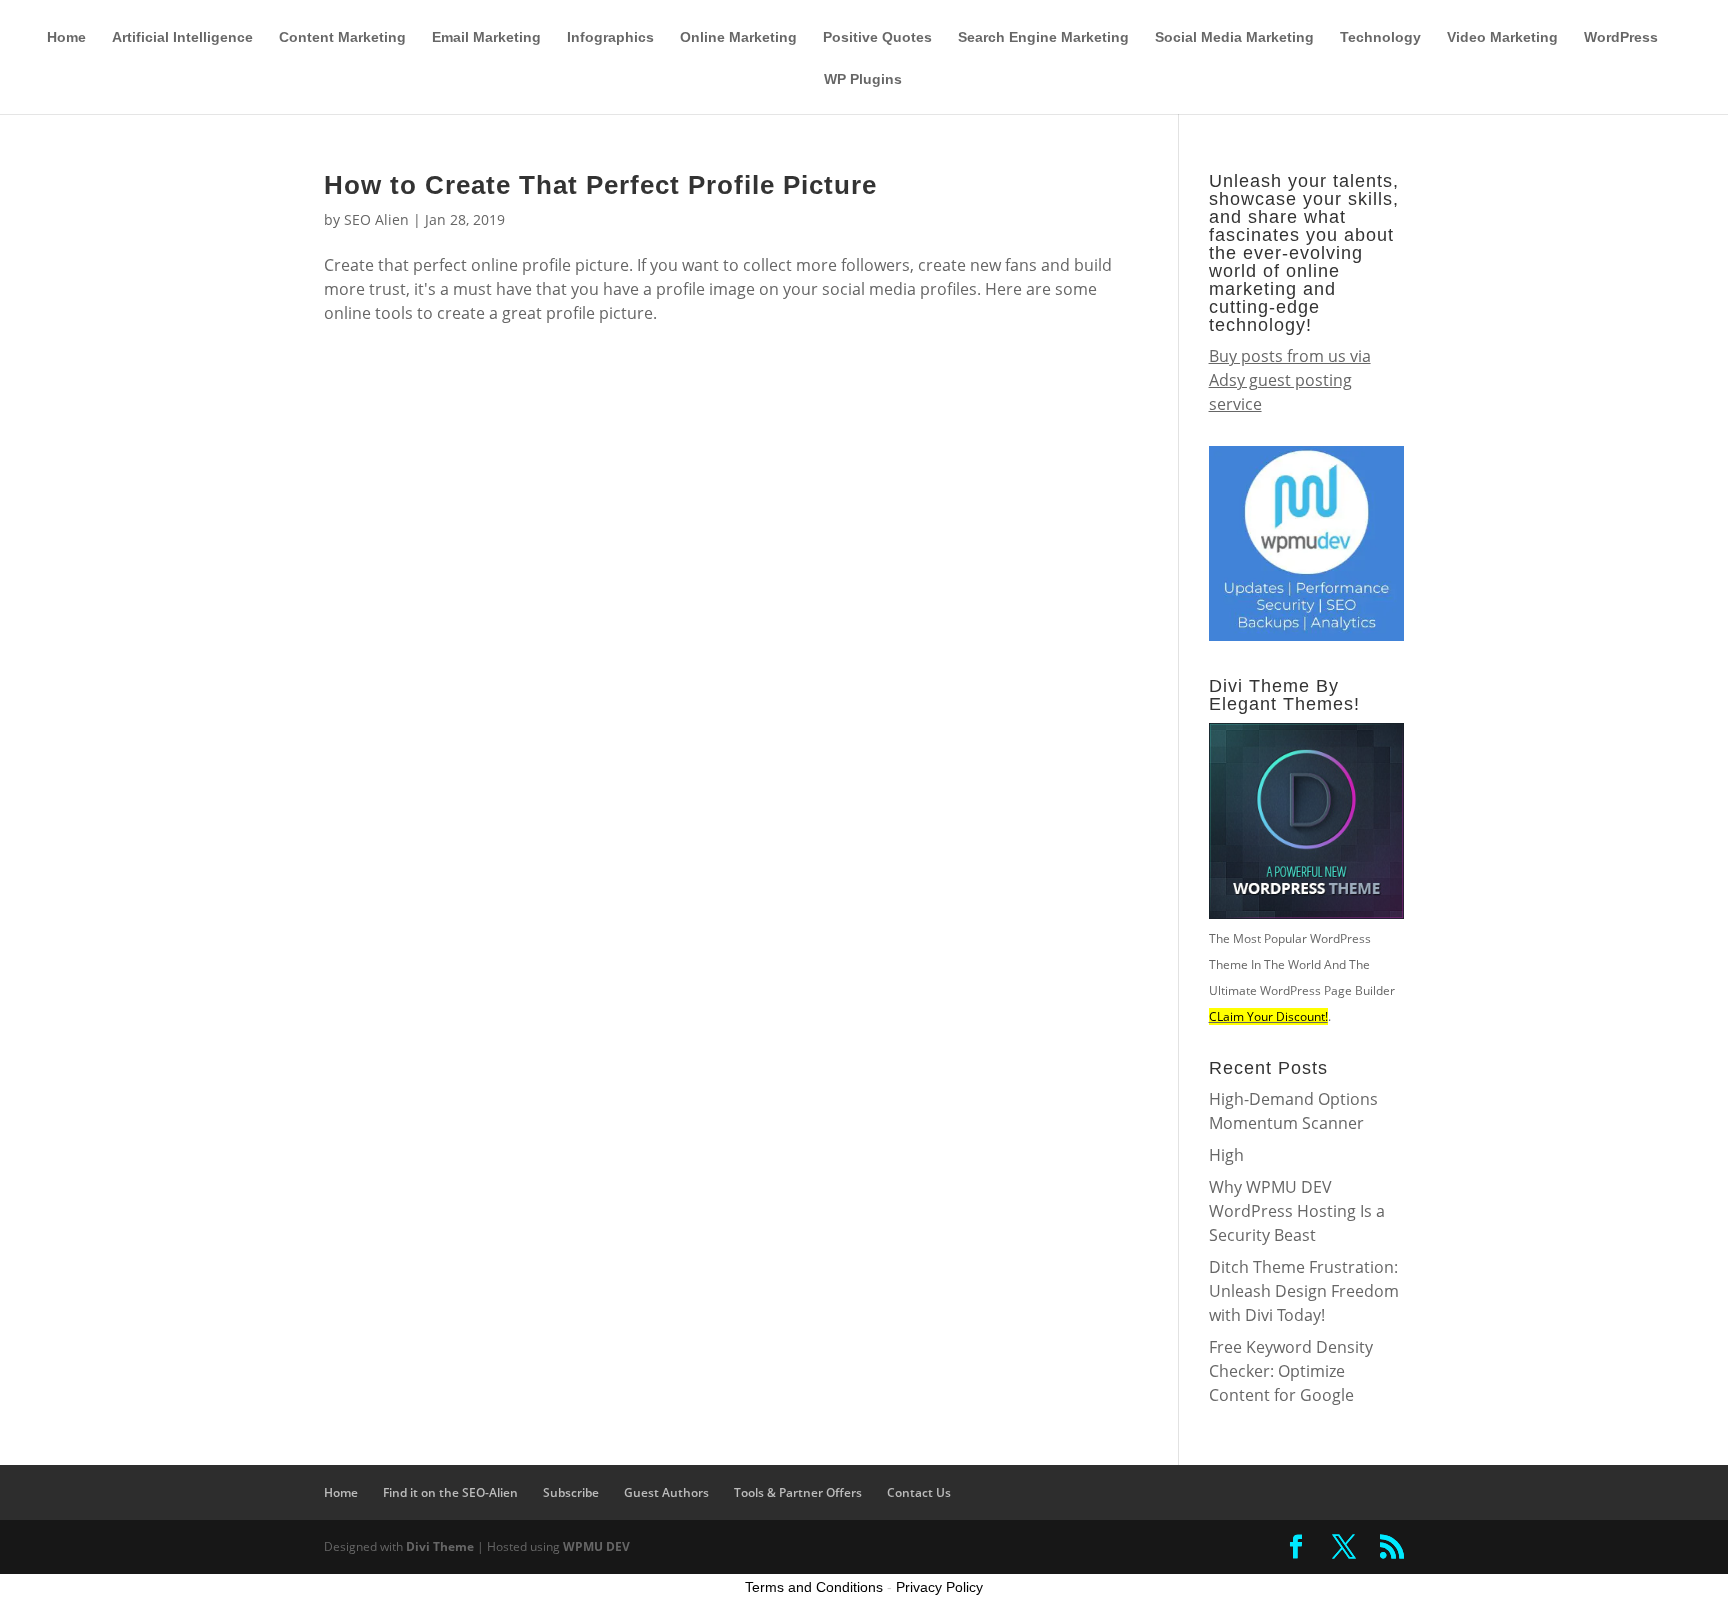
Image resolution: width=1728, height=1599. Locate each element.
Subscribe (1224, 15)
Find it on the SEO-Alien (1337, 15)
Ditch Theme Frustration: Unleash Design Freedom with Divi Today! (1304, 1291)
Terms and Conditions (814, 1587)
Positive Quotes (877, 37)
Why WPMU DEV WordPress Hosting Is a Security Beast (1297, 1211)
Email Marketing (486, 37)
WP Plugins (863, 79)
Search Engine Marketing (1043, 37)
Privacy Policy (939, 1587)
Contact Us (919, 1492)
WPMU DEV (596, 1546)
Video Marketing (1502, 37)
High (1226, 1155)
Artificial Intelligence (182, 37)
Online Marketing (738, 37)
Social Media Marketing (1234, 37)
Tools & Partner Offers (892, 15)
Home (66, 37)
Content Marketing (342, 37)
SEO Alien (376, 219)
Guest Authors (666, 1492)
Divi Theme (440, 1546)
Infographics (610, 37)
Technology (1380, 37)
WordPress (1621, 37)
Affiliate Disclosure (1028, 15)
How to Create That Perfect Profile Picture (600, 185)
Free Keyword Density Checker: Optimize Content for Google (1291, 1371)
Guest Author (1139, 15)
